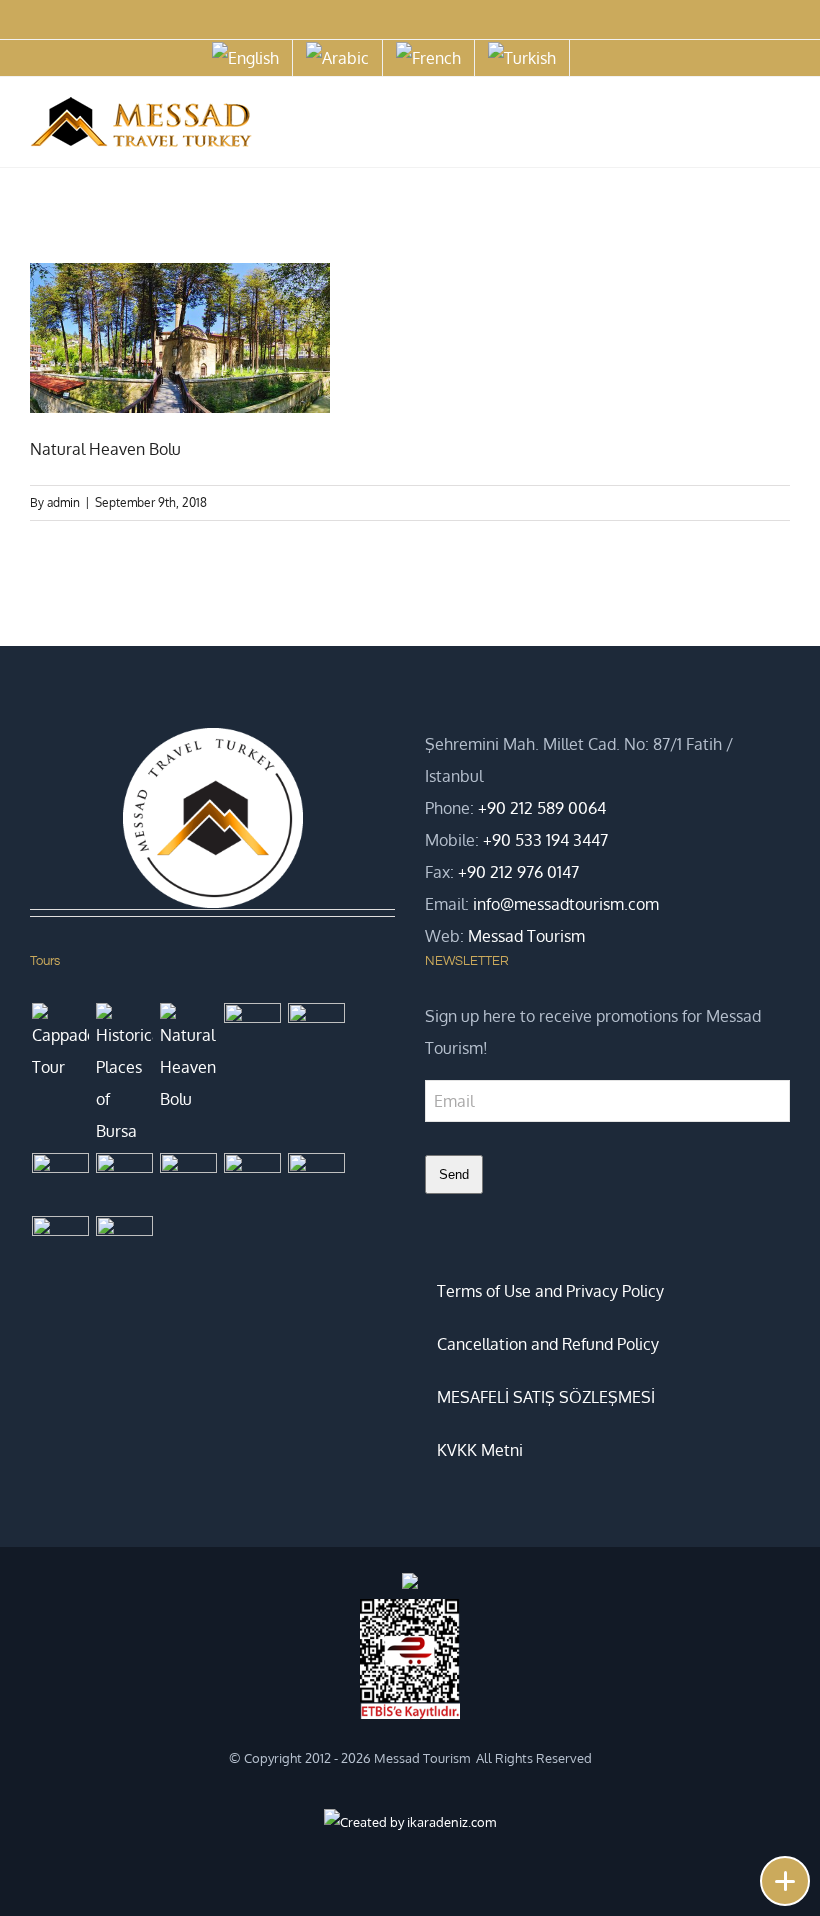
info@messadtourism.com (566, 904)
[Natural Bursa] (188, 1181)
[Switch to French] (428, 58)
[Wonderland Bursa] (252, 1181)
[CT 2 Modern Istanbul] (124, 1244)
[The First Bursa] (60, 1244)
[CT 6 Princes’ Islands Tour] (316, 1031)
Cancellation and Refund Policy (548, 1344)
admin (63, 502)
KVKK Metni (480, 1450)
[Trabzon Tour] (124, 1170)
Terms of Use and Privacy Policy (550, 1291)
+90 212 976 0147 (518, 872)
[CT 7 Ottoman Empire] (252, 1031)
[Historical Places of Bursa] (124, 1075)
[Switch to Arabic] (337, 58)
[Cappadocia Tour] (60, 1043)
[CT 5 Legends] (60, 1181)
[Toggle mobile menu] (782, 125)
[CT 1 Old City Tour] (316, 1181)
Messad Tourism (526, 936)
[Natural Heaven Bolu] (188, 1059)
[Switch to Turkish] (522, 58)
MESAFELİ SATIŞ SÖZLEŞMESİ (546, 1397)
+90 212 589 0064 (542, 808)
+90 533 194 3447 (545, 840)
